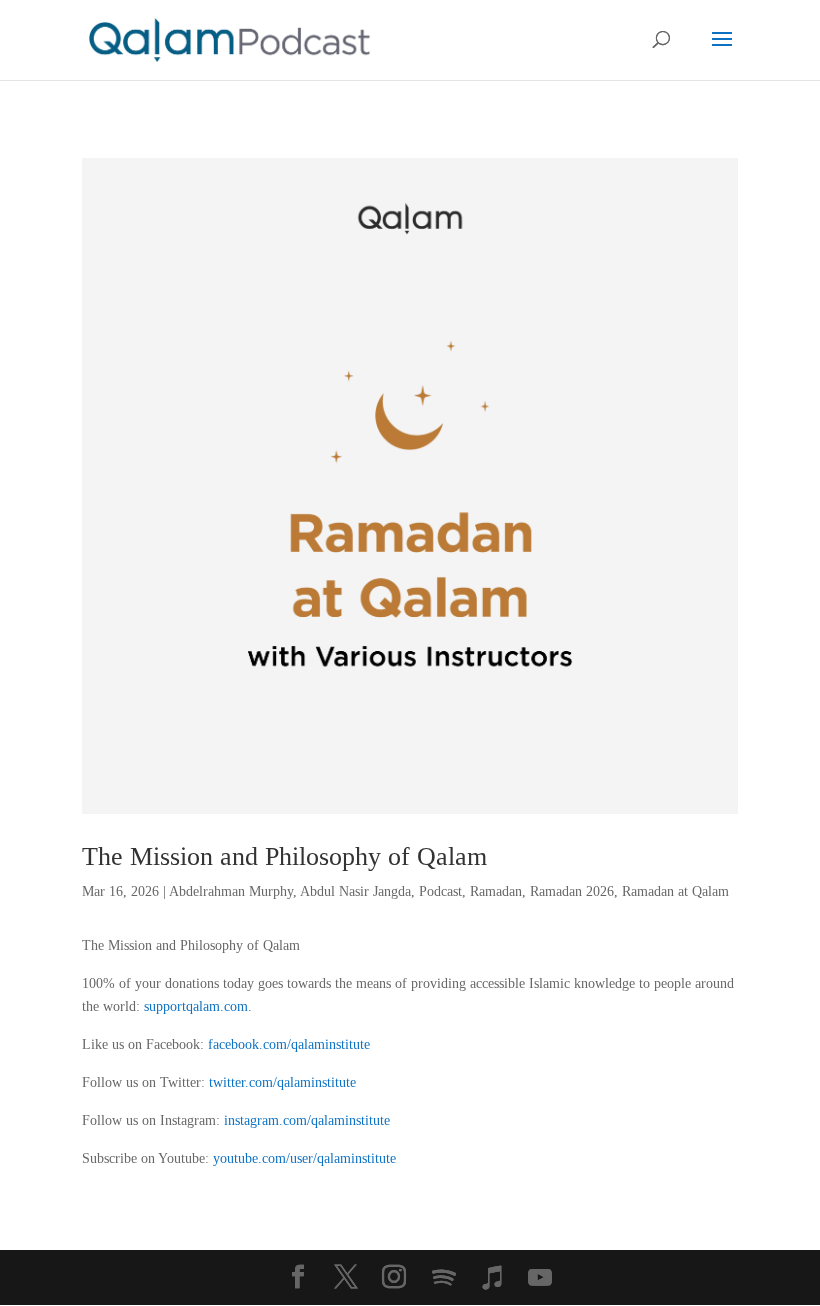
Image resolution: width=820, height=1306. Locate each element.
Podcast (440, 891)
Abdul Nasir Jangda (355, 891)
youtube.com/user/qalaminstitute (304, 1158)
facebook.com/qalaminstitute (289, 1044)
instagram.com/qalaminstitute (307, 1120)
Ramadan (496, 891)
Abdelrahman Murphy (231, 891)
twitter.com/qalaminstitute (282, 1082)
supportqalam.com (196, 1006)
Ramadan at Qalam (675, 891)
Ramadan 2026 (572, 891)
